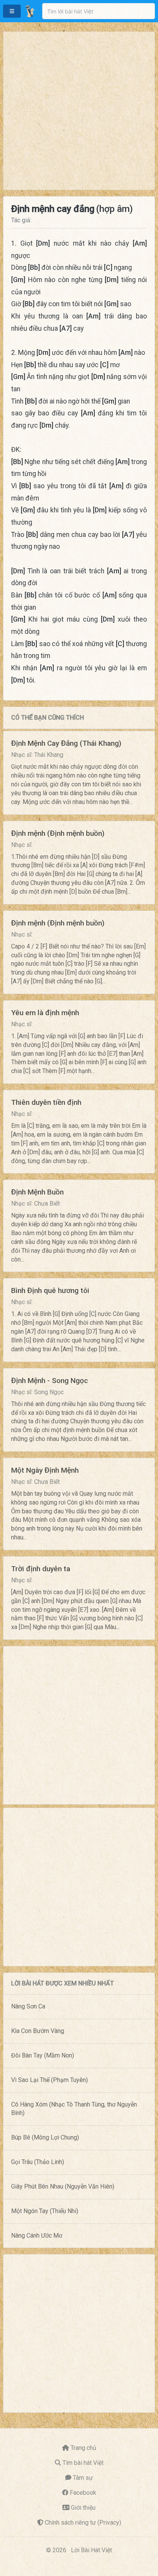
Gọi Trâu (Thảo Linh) (38, 2162)
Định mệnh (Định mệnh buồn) (58, 833)
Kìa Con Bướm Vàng (38, 2031)
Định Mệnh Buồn (37, 1192)
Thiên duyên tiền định (46, 1102)
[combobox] (99, 11)
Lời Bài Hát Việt (91, 2550)
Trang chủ (83, 2448)
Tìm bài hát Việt (83, 2463)
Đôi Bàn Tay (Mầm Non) (43, 2055)
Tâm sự (83, 2478)
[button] (12, 11)
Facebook (83, 2493)
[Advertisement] (79, 111)
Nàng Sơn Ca (28, 2006)
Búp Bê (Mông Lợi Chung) (45, 2137)
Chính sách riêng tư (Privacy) (83, 2523)
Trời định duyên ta (41, 1569)
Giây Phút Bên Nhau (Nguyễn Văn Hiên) (63, 2186)
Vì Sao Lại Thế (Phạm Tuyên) (49, 2080)
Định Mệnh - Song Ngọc (49, 1381)
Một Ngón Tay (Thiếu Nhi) (45, 2211)
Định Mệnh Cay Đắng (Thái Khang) (66, 743)
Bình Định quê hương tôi (50, 1290)
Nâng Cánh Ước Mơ (37, 2236)
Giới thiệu (83, 2508)
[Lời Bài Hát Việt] (30, 11)
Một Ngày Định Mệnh (45, 1470)
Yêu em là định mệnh (45, 1013)
